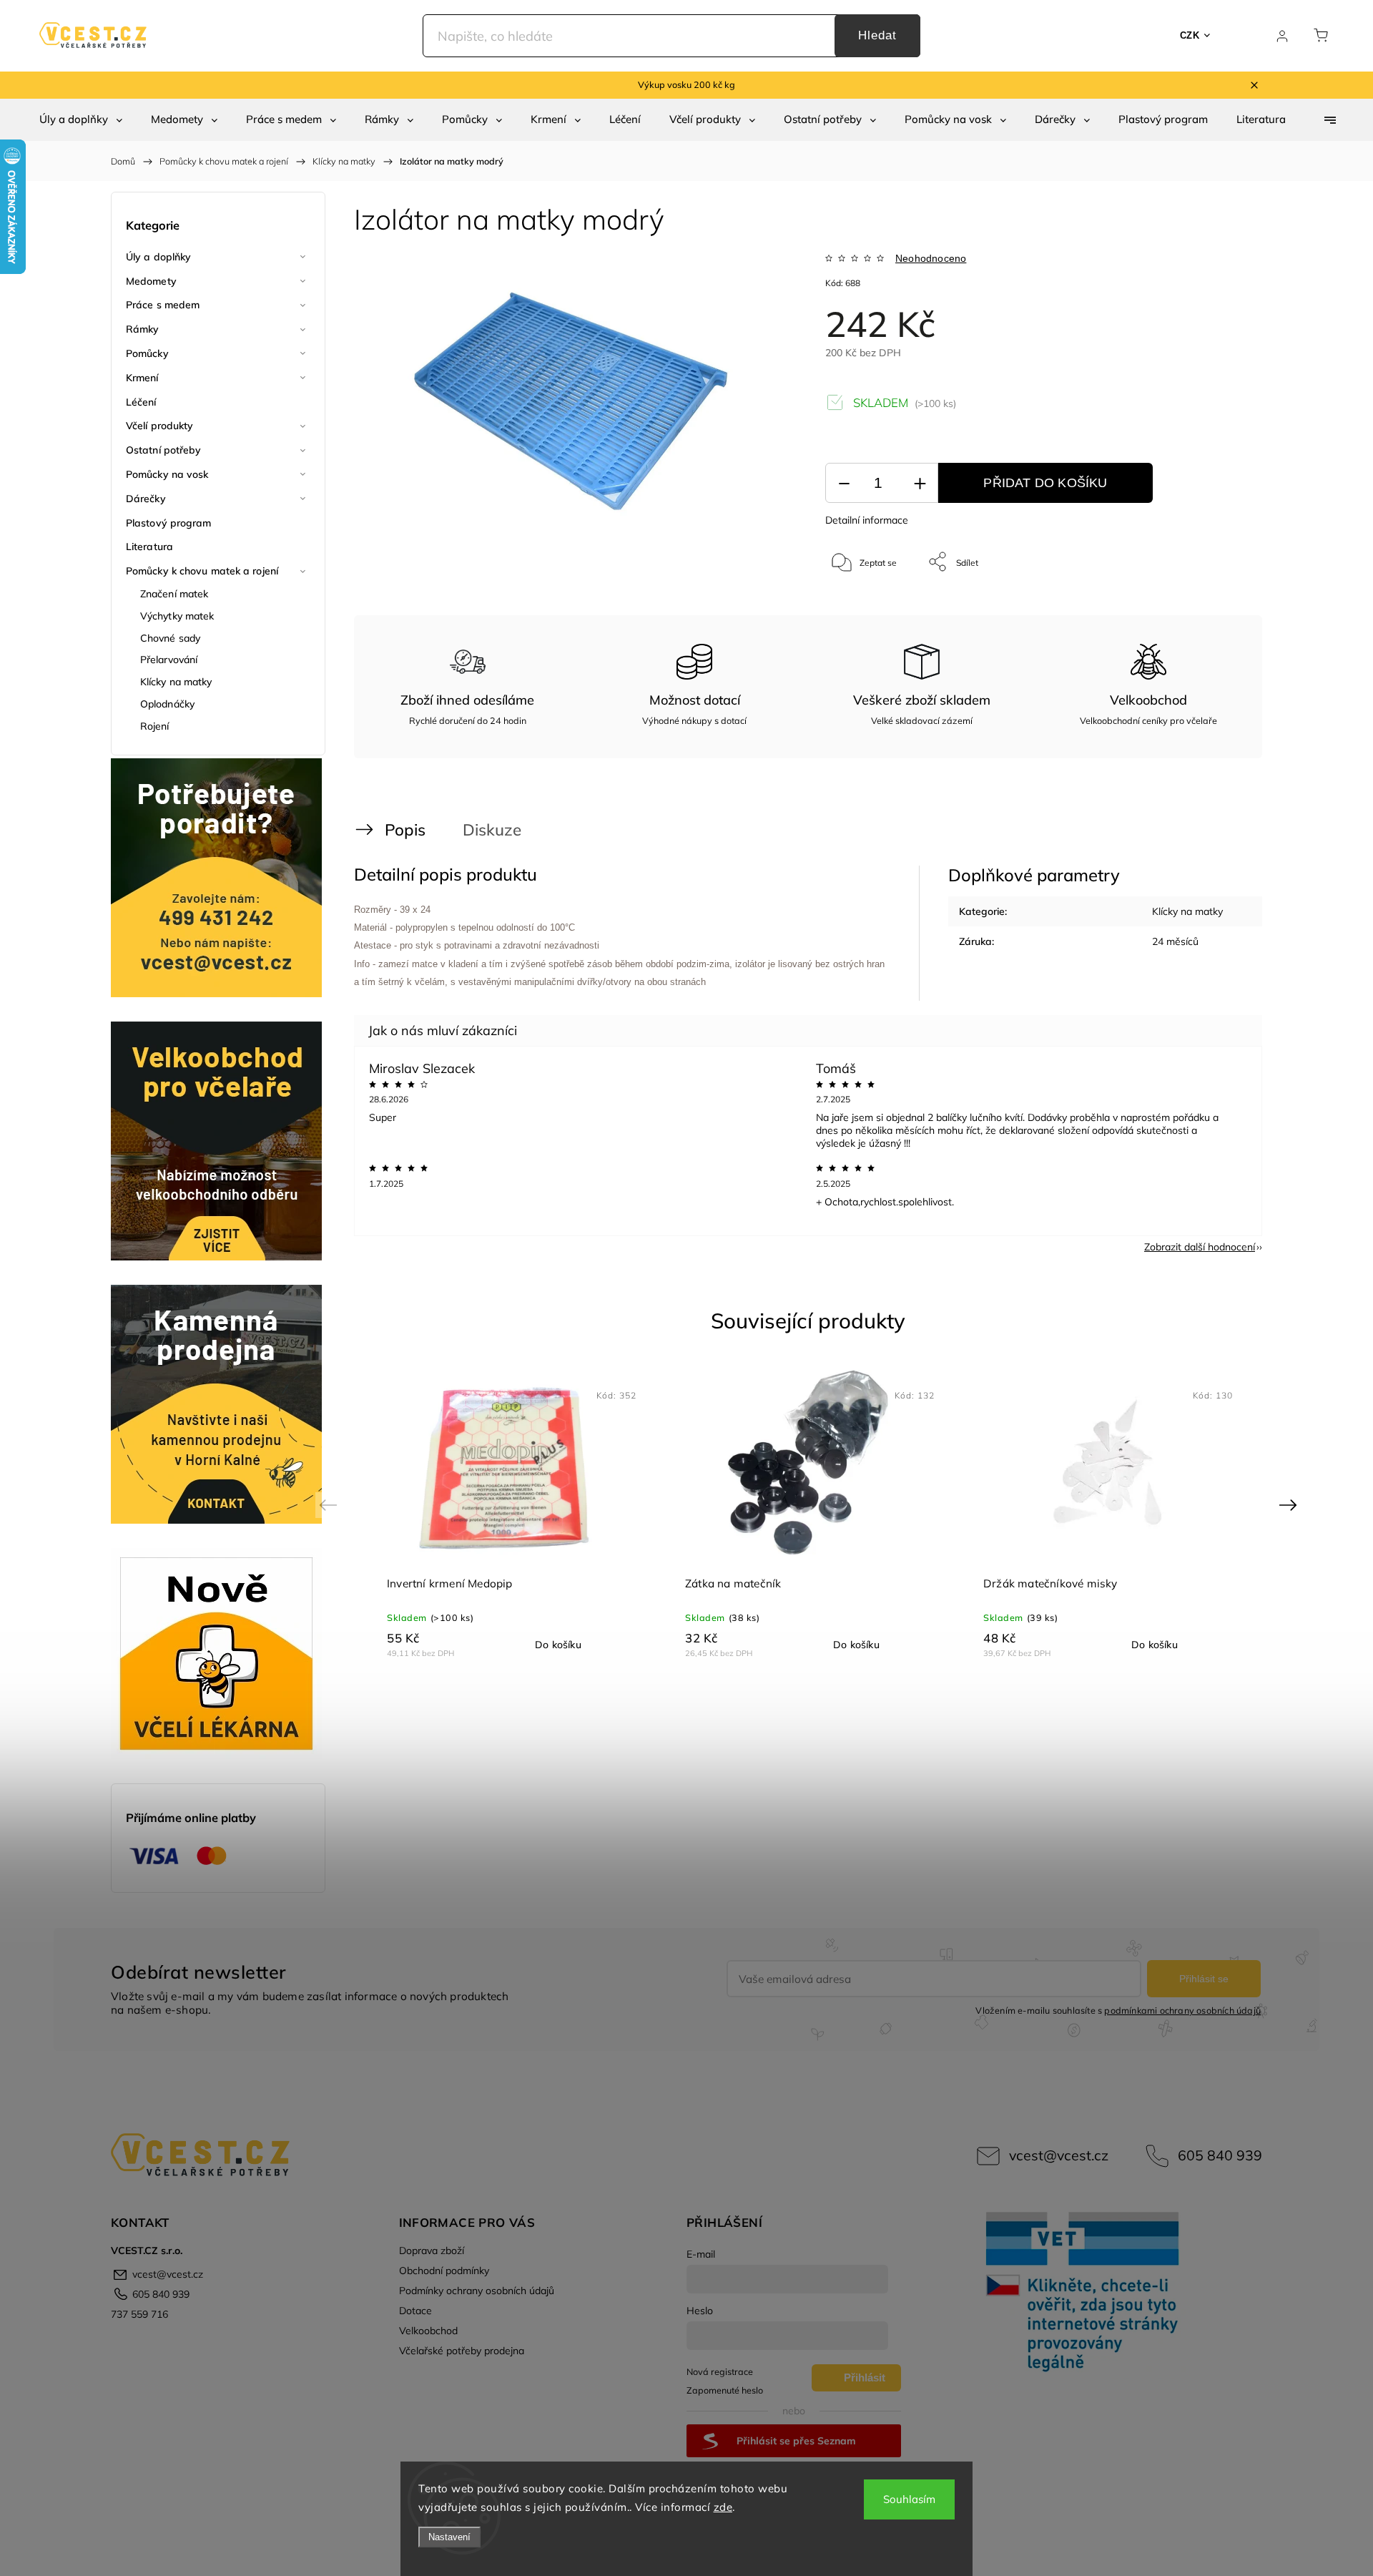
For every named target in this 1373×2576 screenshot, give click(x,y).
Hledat (877, 35)
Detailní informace (867, 520)
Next (1290, 1505)
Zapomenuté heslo (725, 2390)
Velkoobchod (428, 2331)
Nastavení (449, 2537)
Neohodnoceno (931, 258)
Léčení (141, 402)
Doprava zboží (432, 2251)
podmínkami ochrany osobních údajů (1182, 2010)
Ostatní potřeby (164, 450)
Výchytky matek (177, 616)
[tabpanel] (510, 1514)
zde (723, 2507)
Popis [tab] (405, 829)
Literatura (149, 547)
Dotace (415, 2311)
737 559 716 (139, 2314)
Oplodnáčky (167, 704)
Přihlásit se (1204, 1979)
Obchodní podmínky (444, 2271)
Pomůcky (147, 353)
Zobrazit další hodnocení (1200, 1247)
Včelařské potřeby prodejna (462, 2351)
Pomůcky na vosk (167, 474)
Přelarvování (169, 660)
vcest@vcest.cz (1059, 2155)
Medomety (151, 281)
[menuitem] (81, 119)
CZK (1190, 35)
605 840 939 (1220, 2155)
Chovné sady (170, 638)
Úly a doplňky (158, 257)
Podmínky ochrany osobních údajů (477, 2291)
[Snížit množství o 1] (844, 483)
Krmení (142, 378)
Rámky (143, 329)
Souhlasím (909, 2499)
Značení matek (174, 594)
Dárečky (146, 499)
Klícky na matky (176, 682)
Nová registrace (720, 2371)
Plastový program (169, 523)
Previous (330, 1505)
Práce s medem (163, 305)
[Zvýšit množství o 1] (920, 483)
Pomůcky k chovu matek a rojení (202, 571)
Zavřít (1215, 609)
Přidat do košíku (1045, 483)
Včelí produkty (159, 426)
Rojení (155, 726)
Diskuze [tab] (492, 829)
